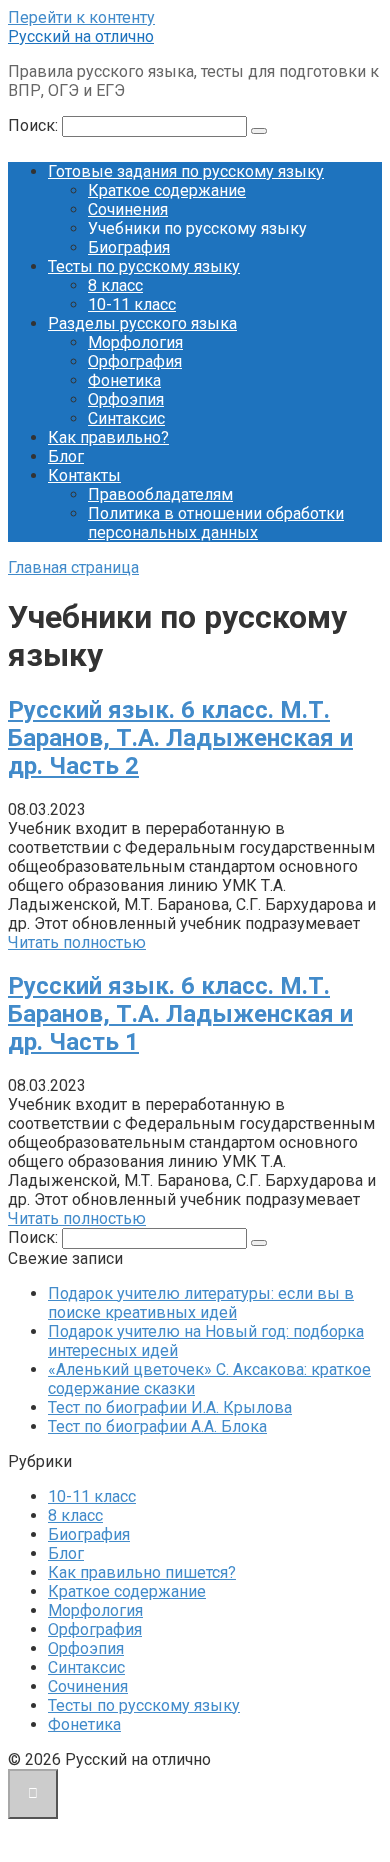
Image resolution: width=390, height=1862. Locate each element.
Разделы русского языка (142, 323)
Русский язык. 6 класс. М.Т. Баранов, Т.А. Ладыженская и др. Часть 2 (180, 738)
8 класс (115, 285)
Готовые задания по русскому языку (186, 171)
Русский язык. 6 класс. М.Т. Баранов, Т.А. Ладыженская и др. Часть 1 (180, 1014)
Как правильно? (108, 437)
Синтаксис (126, 418)
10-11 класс (132, 304)
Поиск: (35, 125)
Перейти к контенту (81, 17)
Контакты (84, 475)
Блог (66, 456)
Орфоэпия (126, 399)
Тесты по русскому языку (144, 266)
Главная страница (73, 567)
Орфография (135, 361)
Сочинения (128, 209)
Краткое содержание (167, 190)
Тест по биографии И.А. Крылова (170, 1407)
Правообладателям (160, 494)
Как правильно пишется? (142, 1572)
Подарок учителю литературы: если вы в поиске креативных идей (201, 1303)
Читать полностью (77, 942)
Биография (129, 247)
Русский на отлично (81, 36)
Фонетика (124, 380)
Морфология (135, 342)
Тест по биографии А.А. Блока (157, 1426)
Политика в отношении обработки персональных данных (216, 523)
